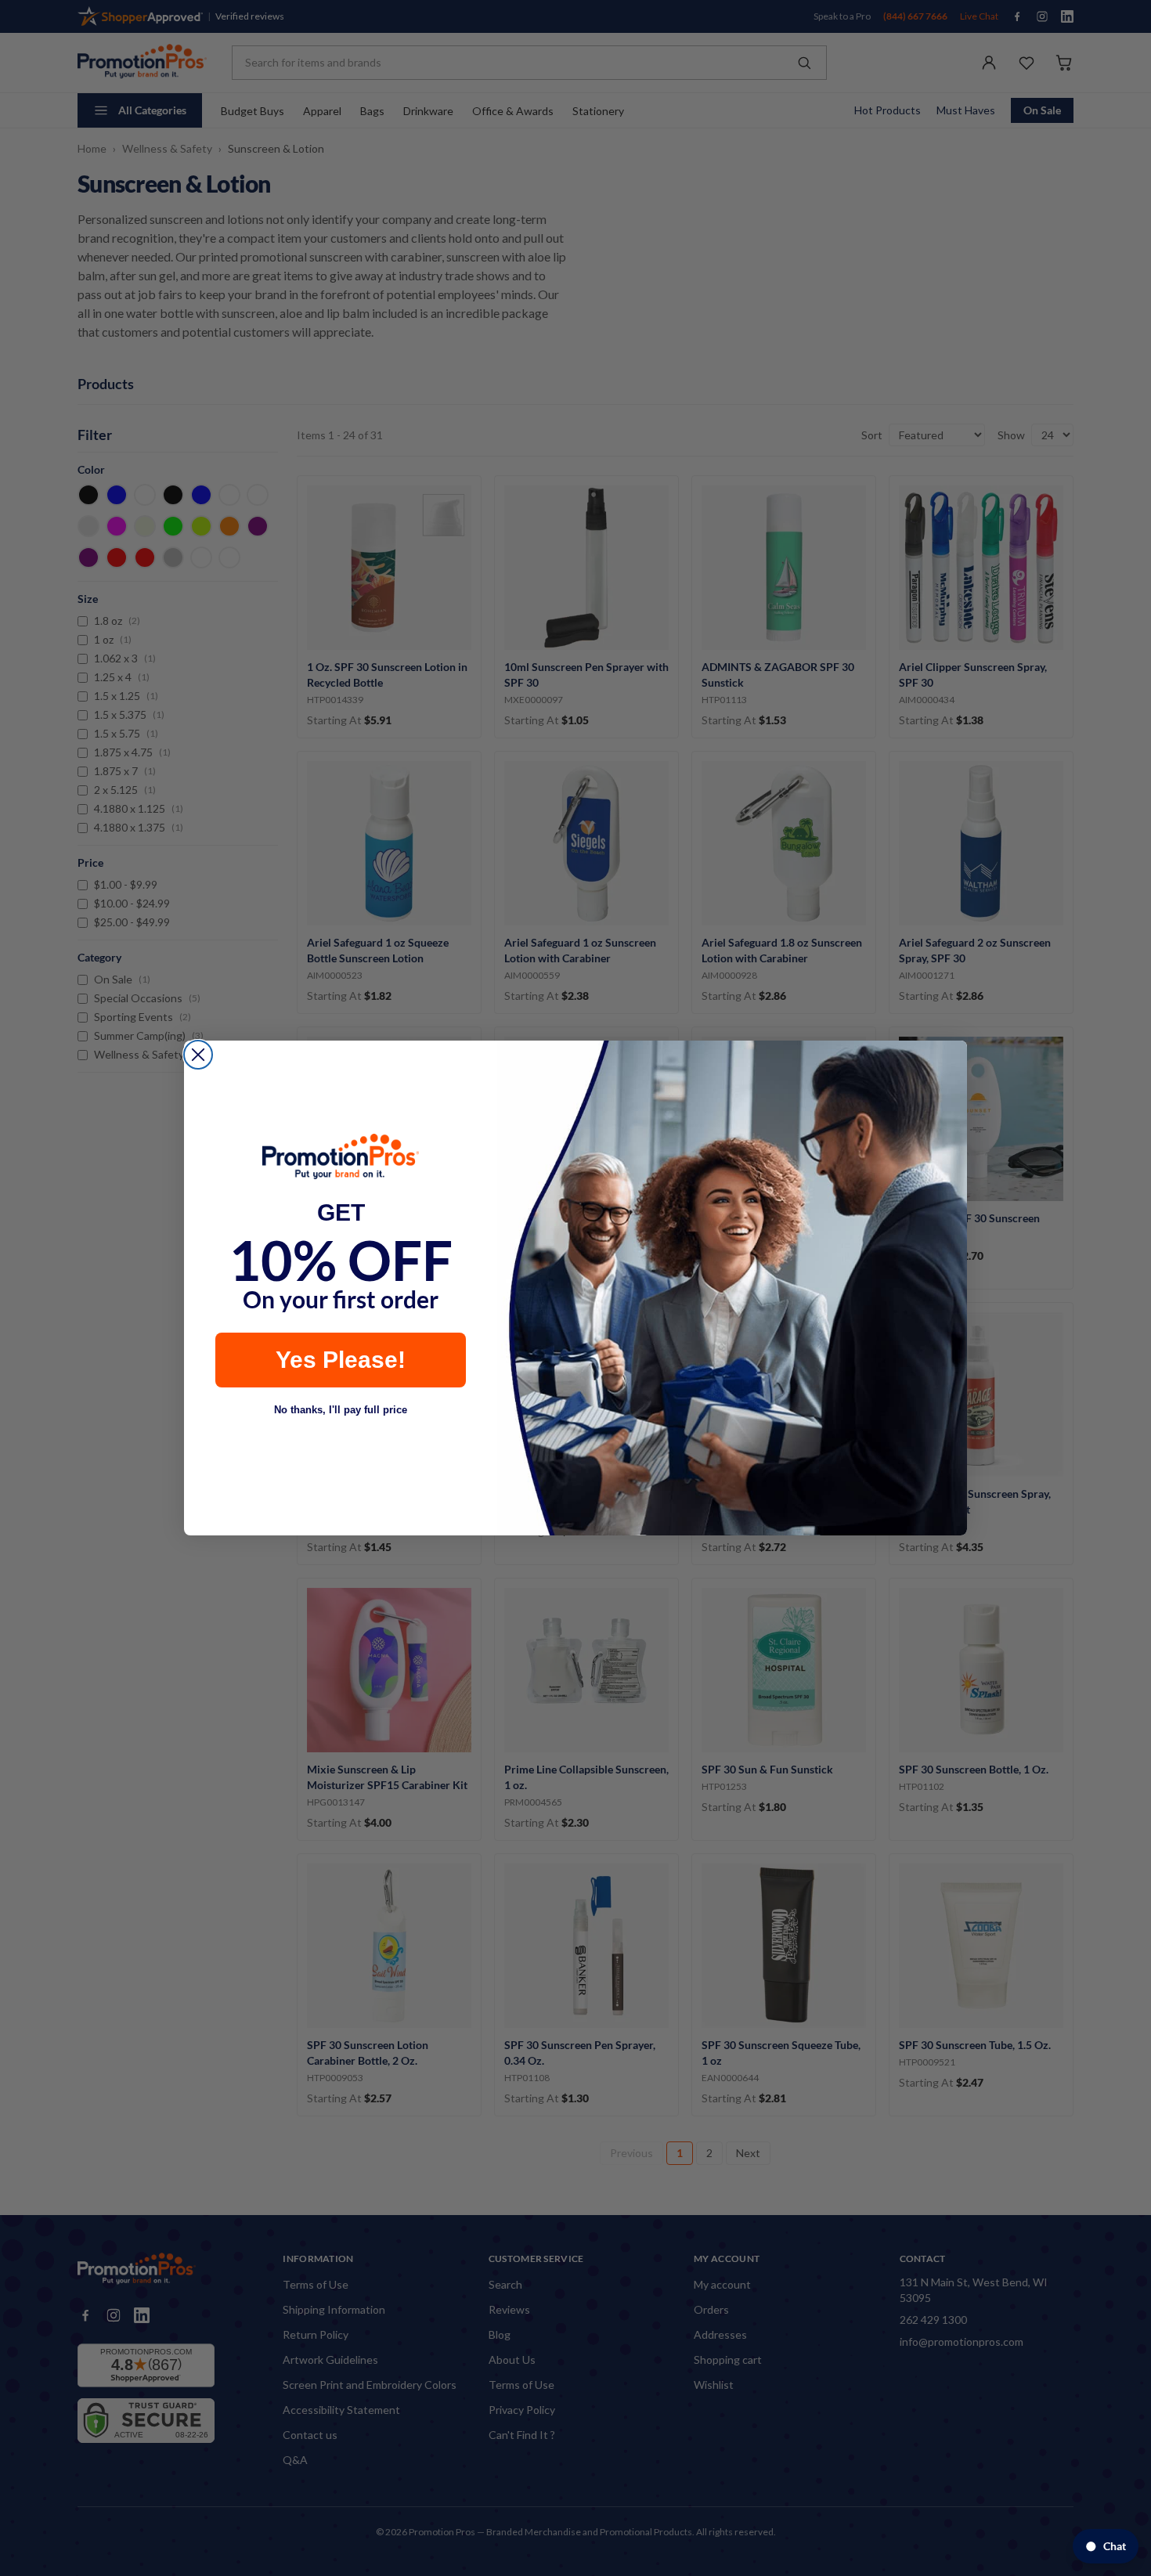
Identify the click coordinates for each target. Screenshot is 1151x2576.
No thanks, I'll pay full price (341, 1410)
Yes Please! (341, 1360)
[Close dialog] (198, 1055)
